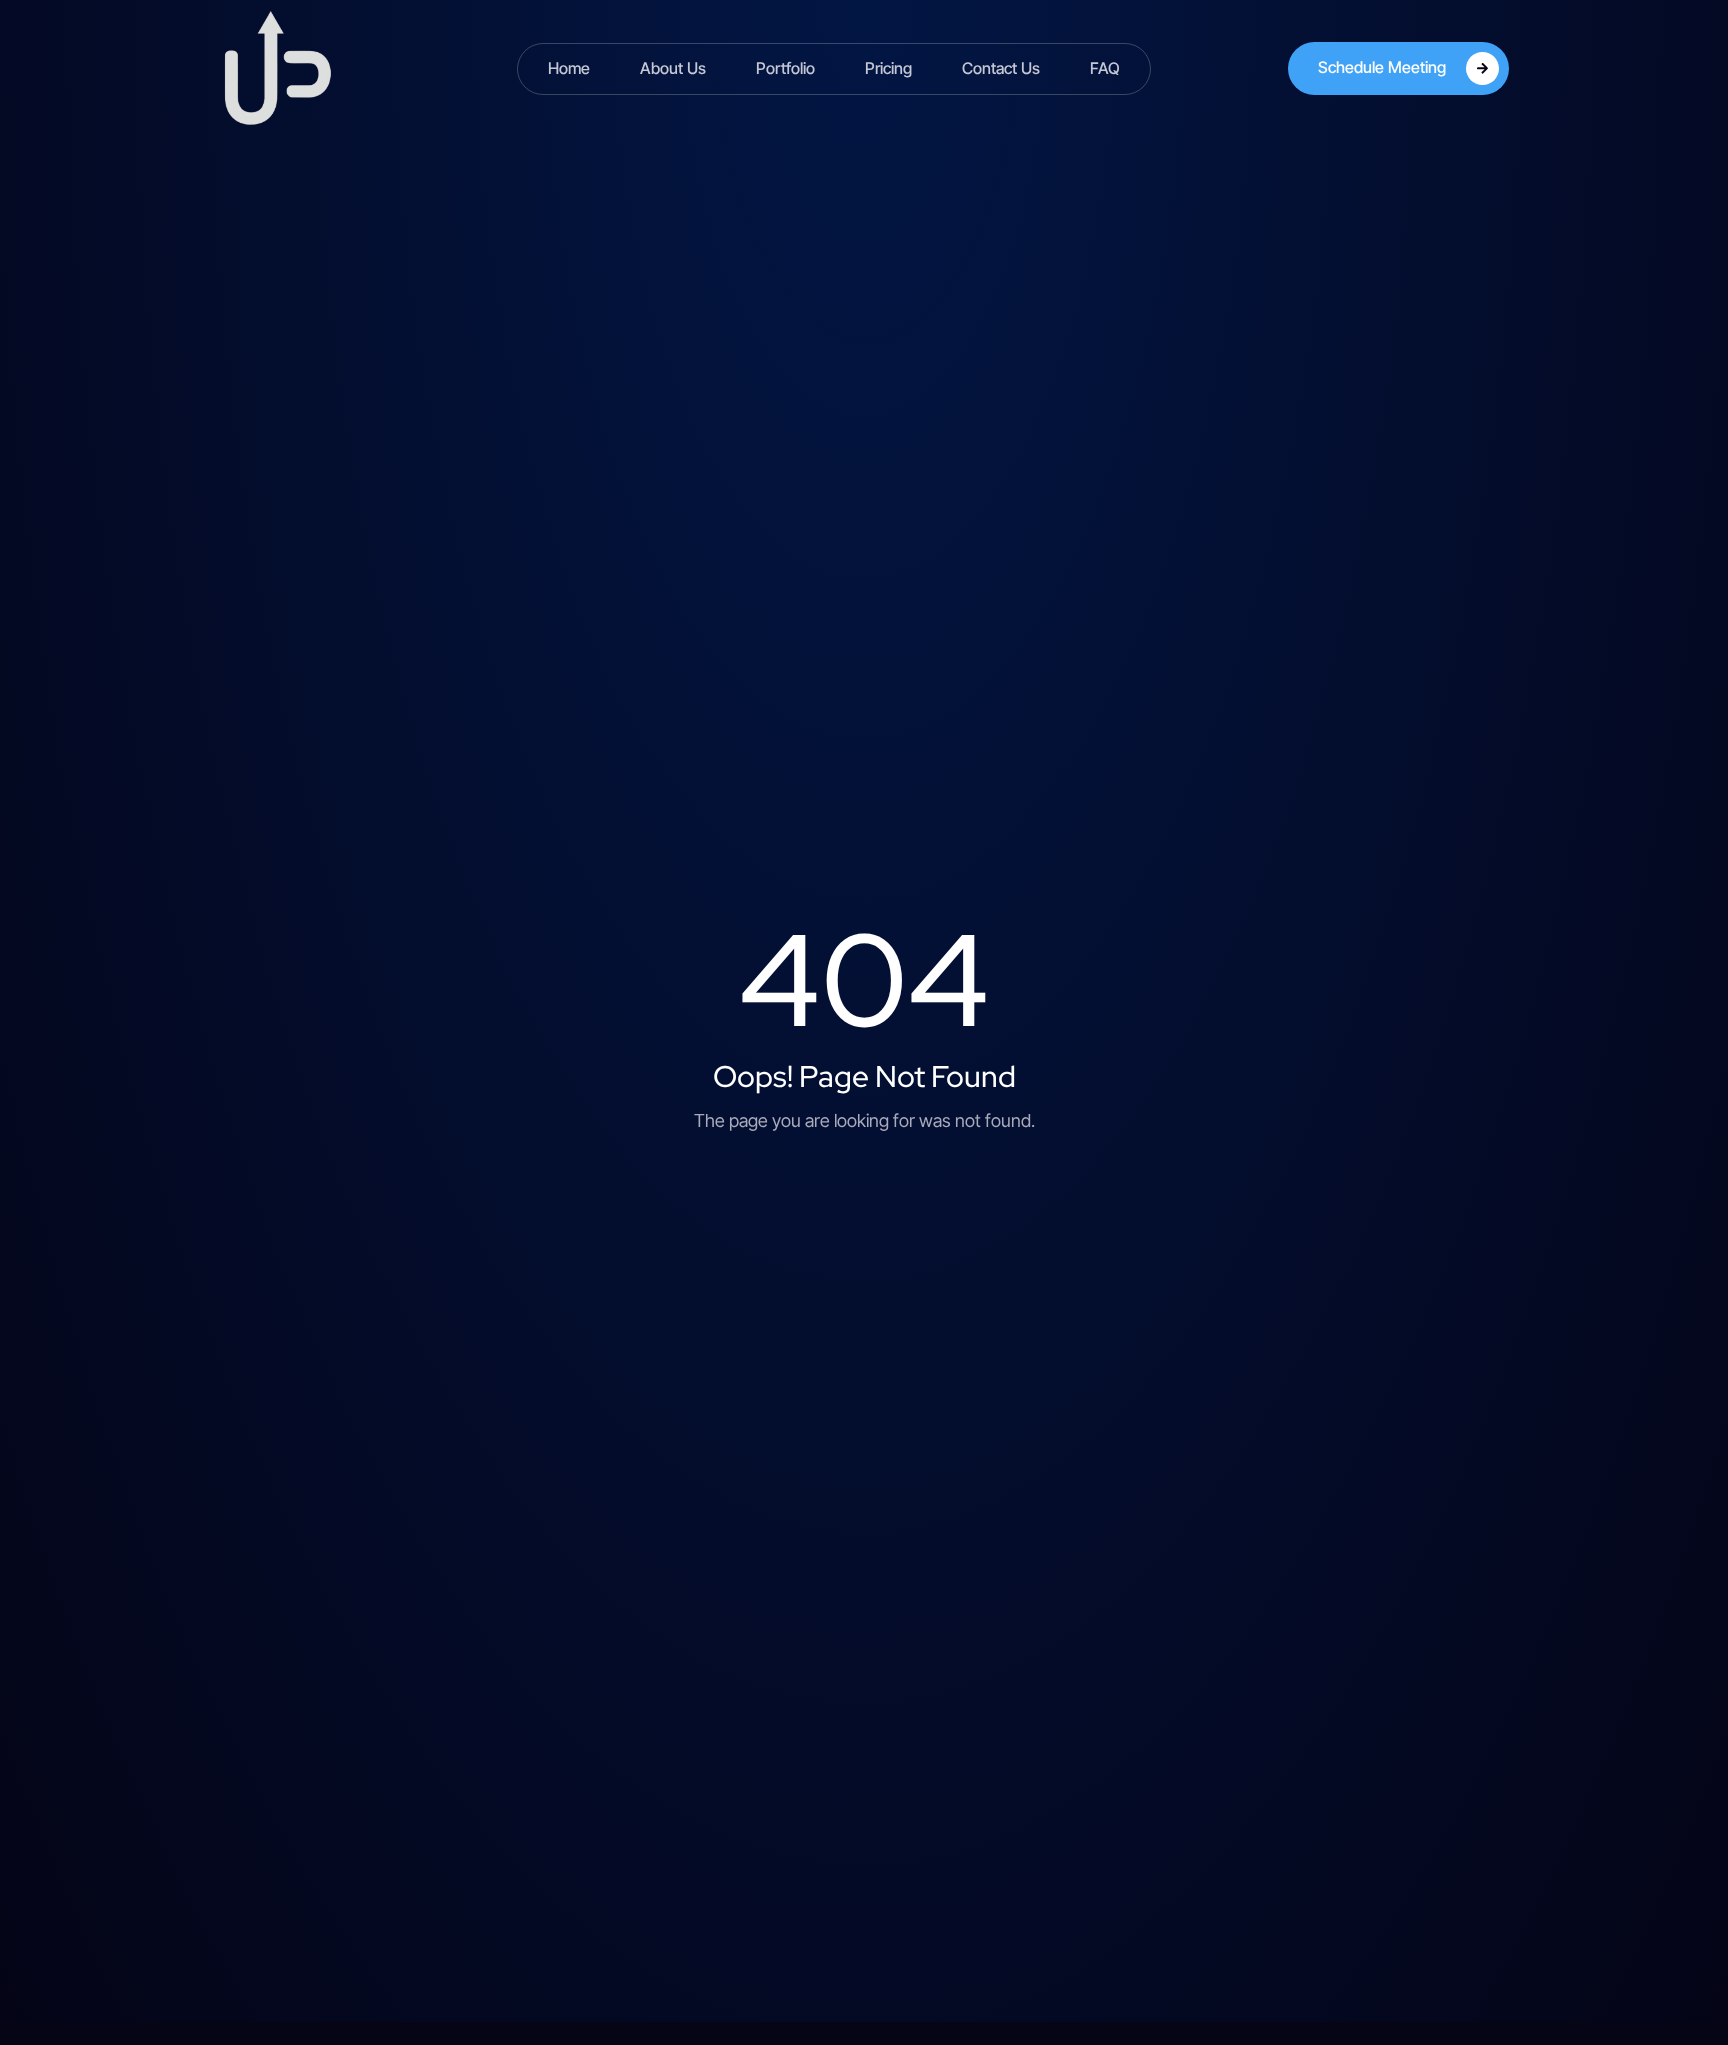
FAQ (1105, 68)
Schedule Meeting (1382, 67)
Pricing (888, 68)
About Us (673, 68)
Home (569, 68)
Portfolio (785, 68)
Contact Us (1001, 68)
